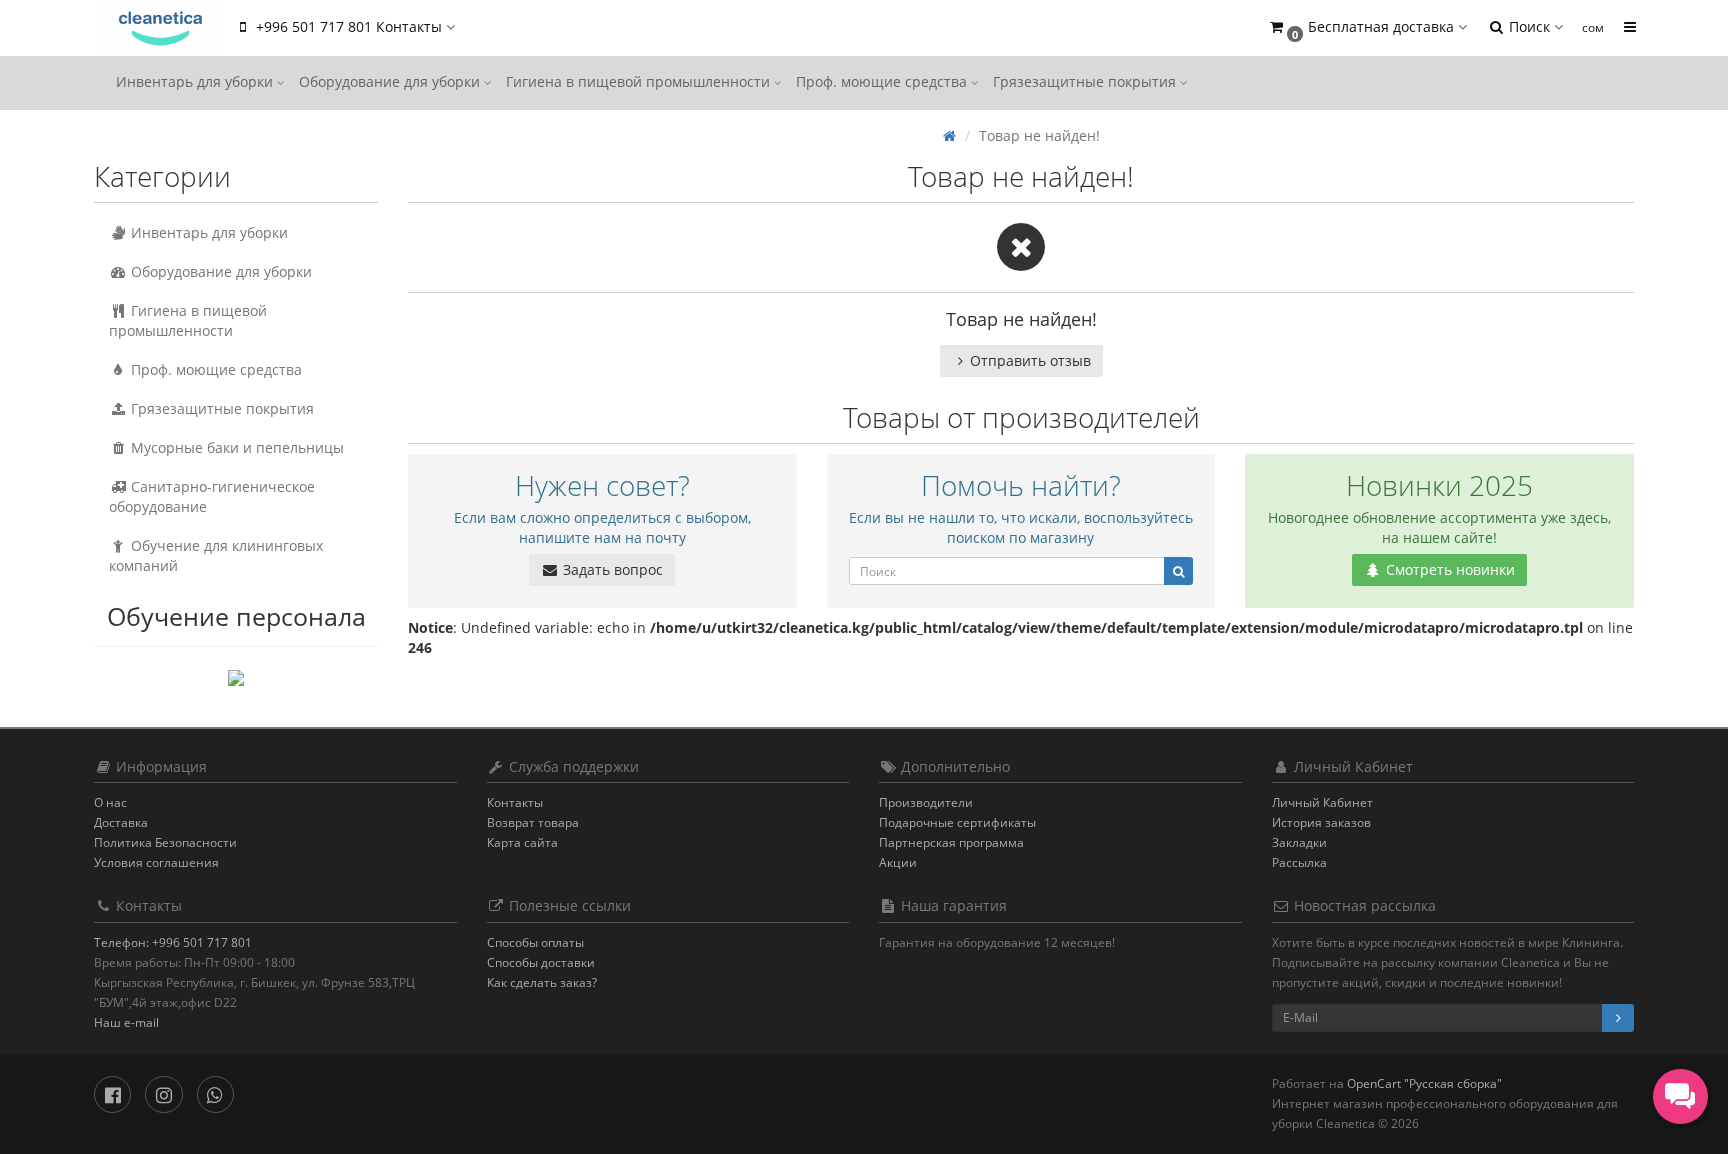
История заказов (1321, 822)
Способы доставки (541, 962)
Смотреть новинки (1448, 569)
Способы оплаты (535, 942)
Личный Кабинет (1322, 802)
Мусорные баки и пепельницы (235, 447)
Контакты (515, 802)
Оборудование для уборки (391, 81)
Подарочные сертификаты (957, 822)
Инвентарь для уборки (196, 81)
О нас (110, 802)
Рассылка (1299, 862)
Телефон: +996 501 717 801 (173, 942)
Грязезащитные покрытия (1086, 81)
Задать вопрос (611, 569)
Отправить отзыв (1030, 360)
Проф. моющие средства (883, 81)
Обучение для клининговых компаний (216, 555)
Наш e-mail (126, 1022)
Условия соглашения (156, 862)
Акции (898, 862)
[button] (1367, 27)
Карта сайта (522, 842)
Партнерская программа (951, 842)
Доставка (121, 822)
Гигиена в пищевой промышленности (640, 81)
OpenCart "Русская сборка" (1424, 1083)
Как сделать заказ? (542, 982)
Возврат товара (533, 822)
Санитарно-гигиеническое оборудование (212, 496)
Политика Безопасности (165, 842)
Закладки (1299, 842)
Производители (926, 802)
